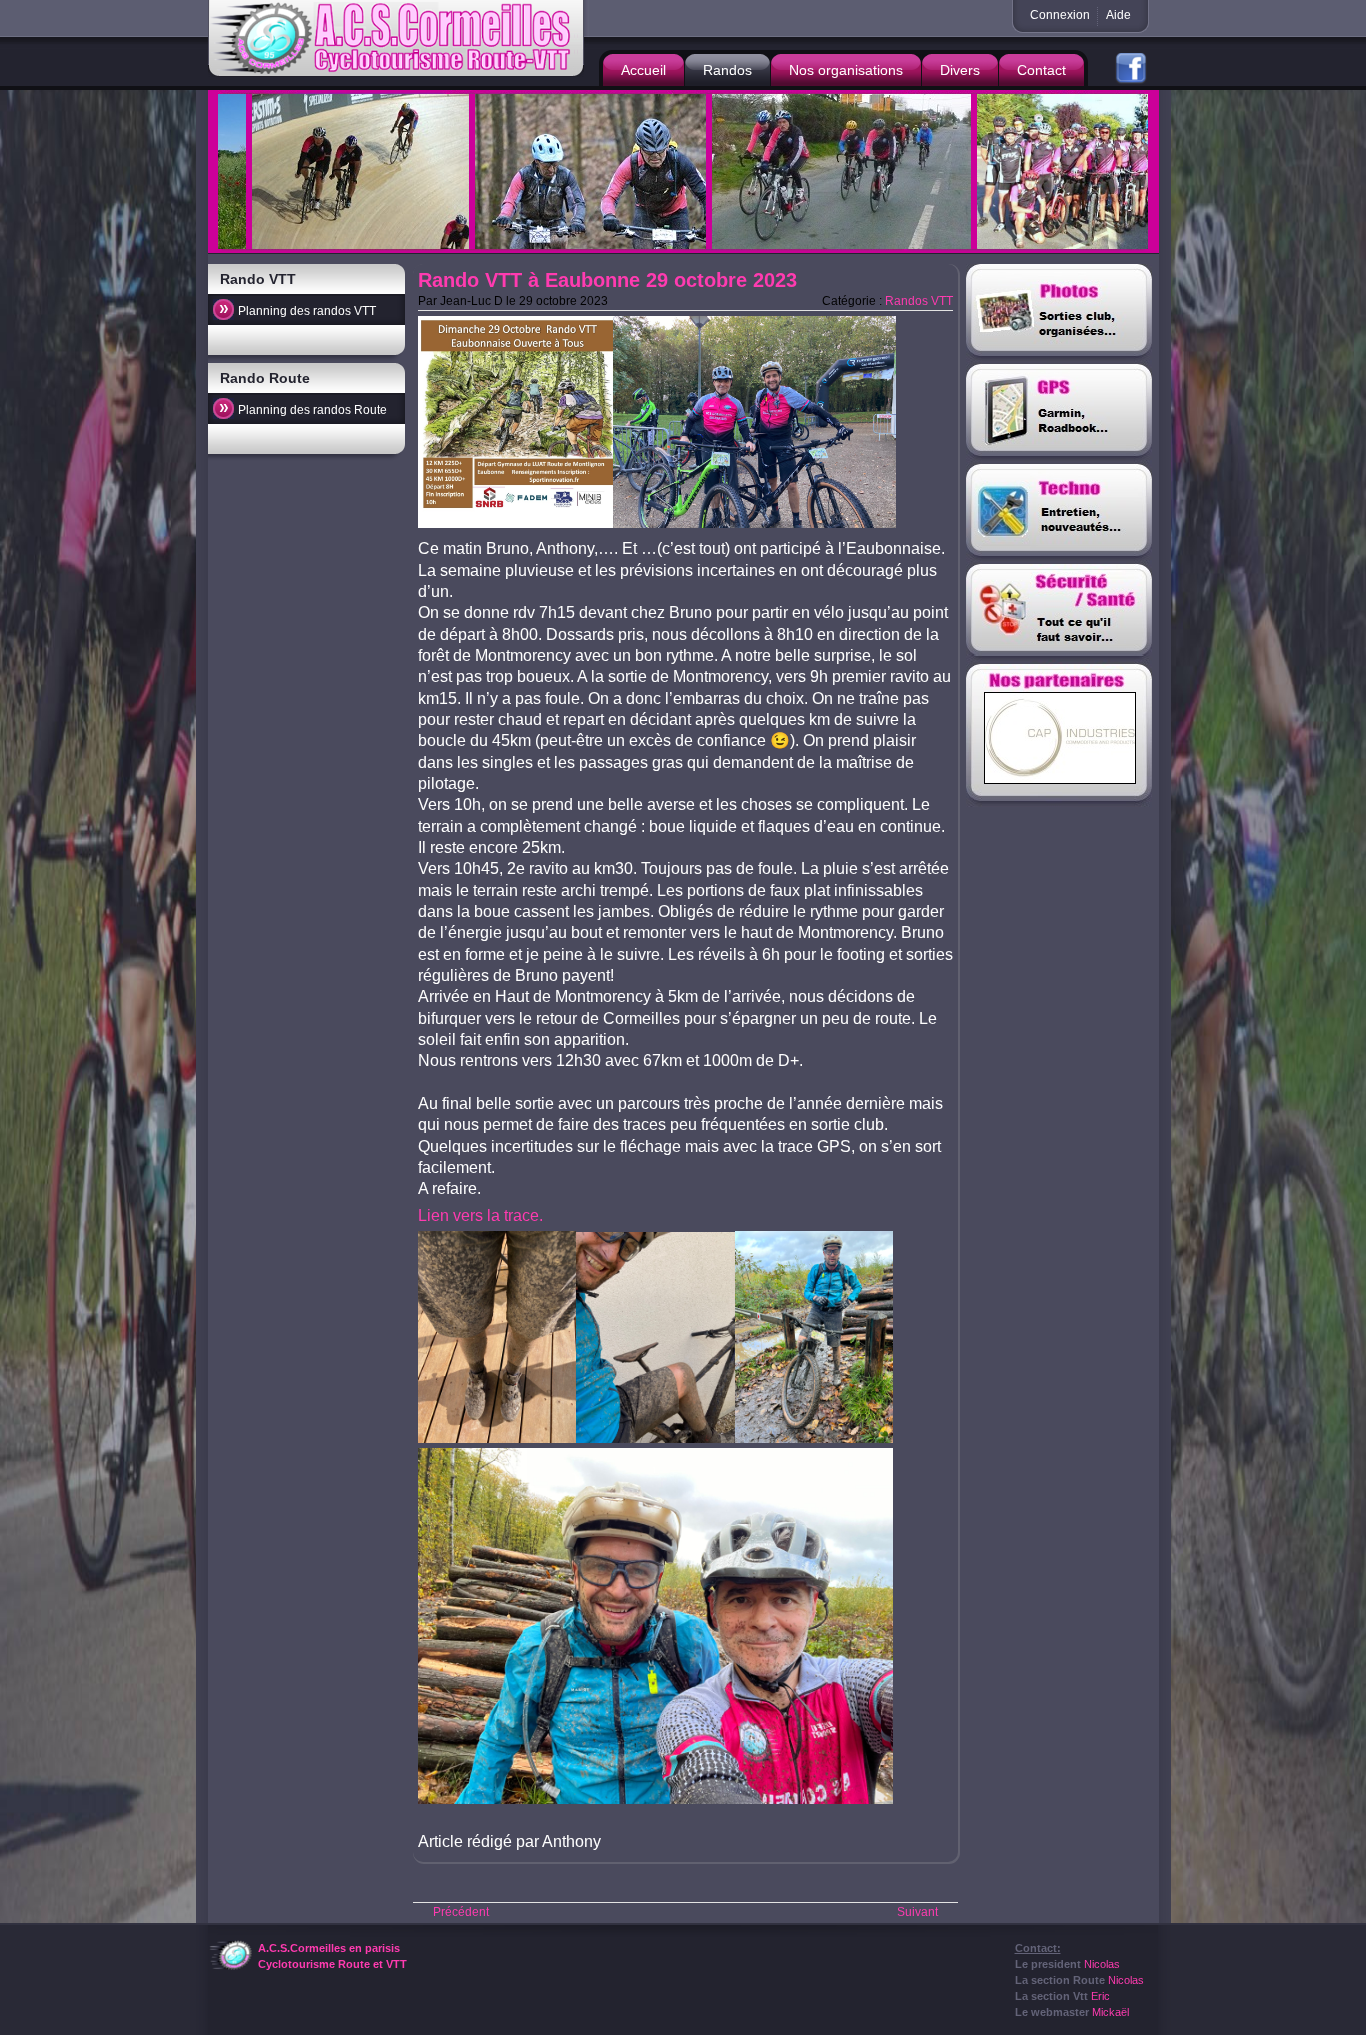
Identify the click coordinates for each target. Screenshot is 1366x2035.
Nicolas (1102, 1964)
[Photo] (1060, 314)
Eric (1100, 1996)
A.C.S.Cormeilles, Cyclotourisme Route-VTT (398, 39)
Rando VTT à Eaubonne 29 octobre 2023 (607, 280)
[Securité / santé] (1060, 614)
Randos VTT (919, 301)
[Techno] (1060, 514)
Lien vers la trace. (480, 1215)
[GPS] (1060, 414)
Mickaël (1110, 2012)
